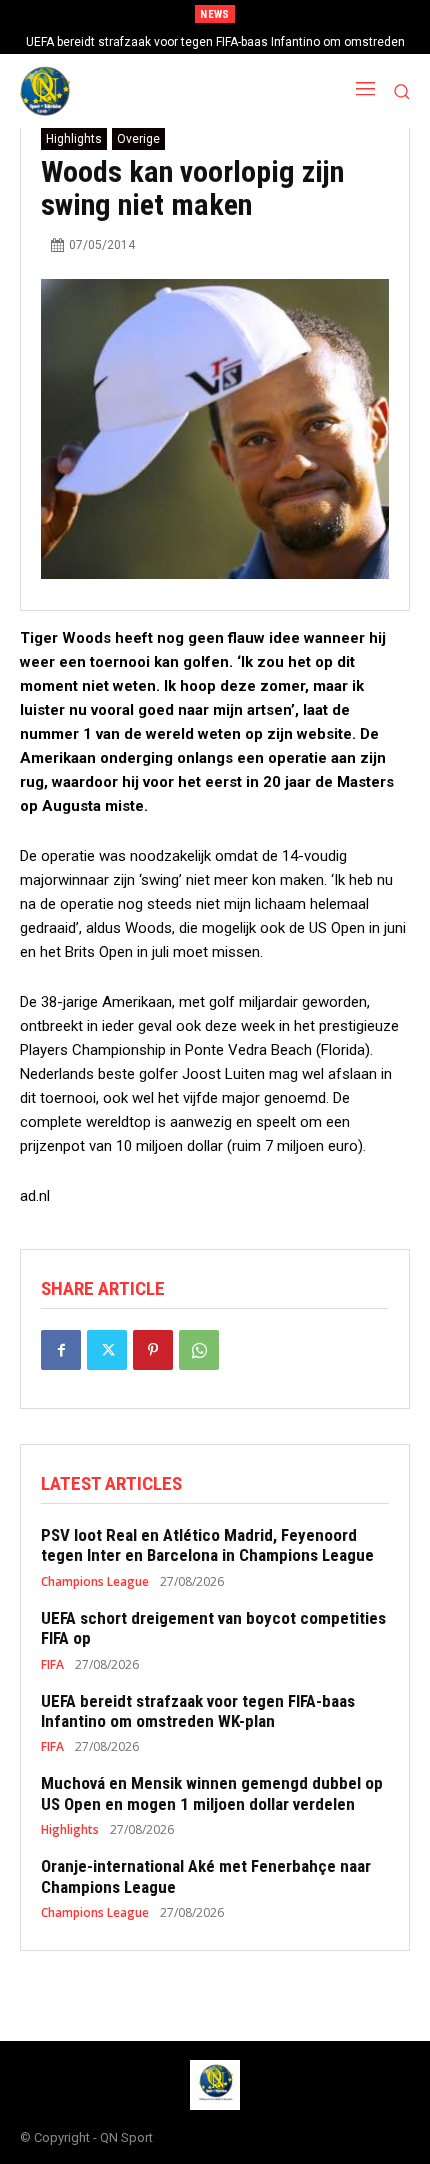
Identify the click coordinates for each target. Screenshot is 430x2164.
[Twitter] (107, 1350)
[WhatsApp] (199, 1350)
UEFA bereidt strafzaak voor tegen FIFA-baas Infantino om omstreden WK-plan (198, 1711)
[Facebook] (61, 1350)
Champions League (95, 1582)
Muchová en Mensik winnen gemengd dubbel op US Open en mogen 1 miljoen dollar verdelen (212, 1793)
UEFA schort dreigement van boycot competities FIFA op (213, 1628)
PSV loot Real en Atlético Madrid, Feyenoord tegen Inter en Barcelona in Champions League (207, 1545)
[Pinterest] (153, 1350)
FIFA (52, 1665)
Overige (138, 139)
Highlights (74, 139)
